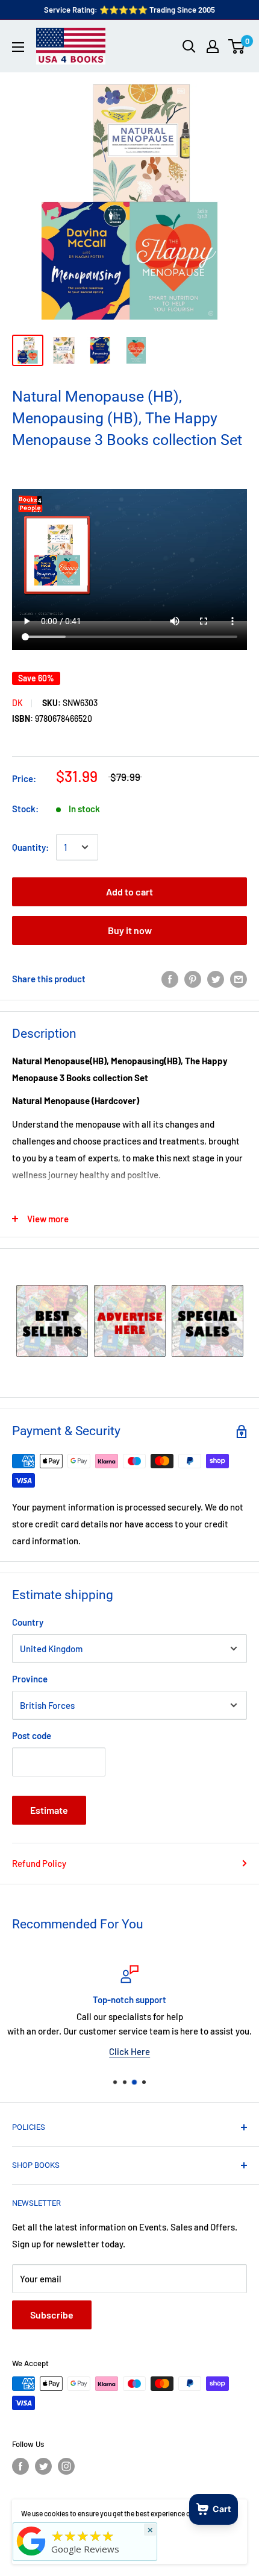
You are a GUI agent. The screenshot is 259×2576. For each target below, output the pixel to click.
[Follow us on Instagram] (66, 2466)
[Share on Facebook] (170, 978)
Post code (32, 1735)
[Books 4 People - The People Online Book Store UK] (31, 2555)
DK (17, 703)
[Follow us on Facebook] (20, 2466)
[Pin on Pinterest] (193, 978)
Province (30, 1679)
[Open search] (189, 46)
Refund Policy (39, 1863)
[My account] (213, 46)
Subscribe (52, 2315)
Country (28, 1622)
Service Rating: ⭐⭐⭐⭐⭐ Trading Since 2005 (129, 10)
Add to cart (129, 892)
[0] (237, 46)
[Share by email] (239, 978)
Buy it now (130, 930)
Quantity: (30, 847)
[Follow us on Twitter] (43, 2466)
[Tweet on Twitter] (216, 978)
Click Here (129, 2051)
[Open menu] (18, 47)
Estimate (49, 1810)
